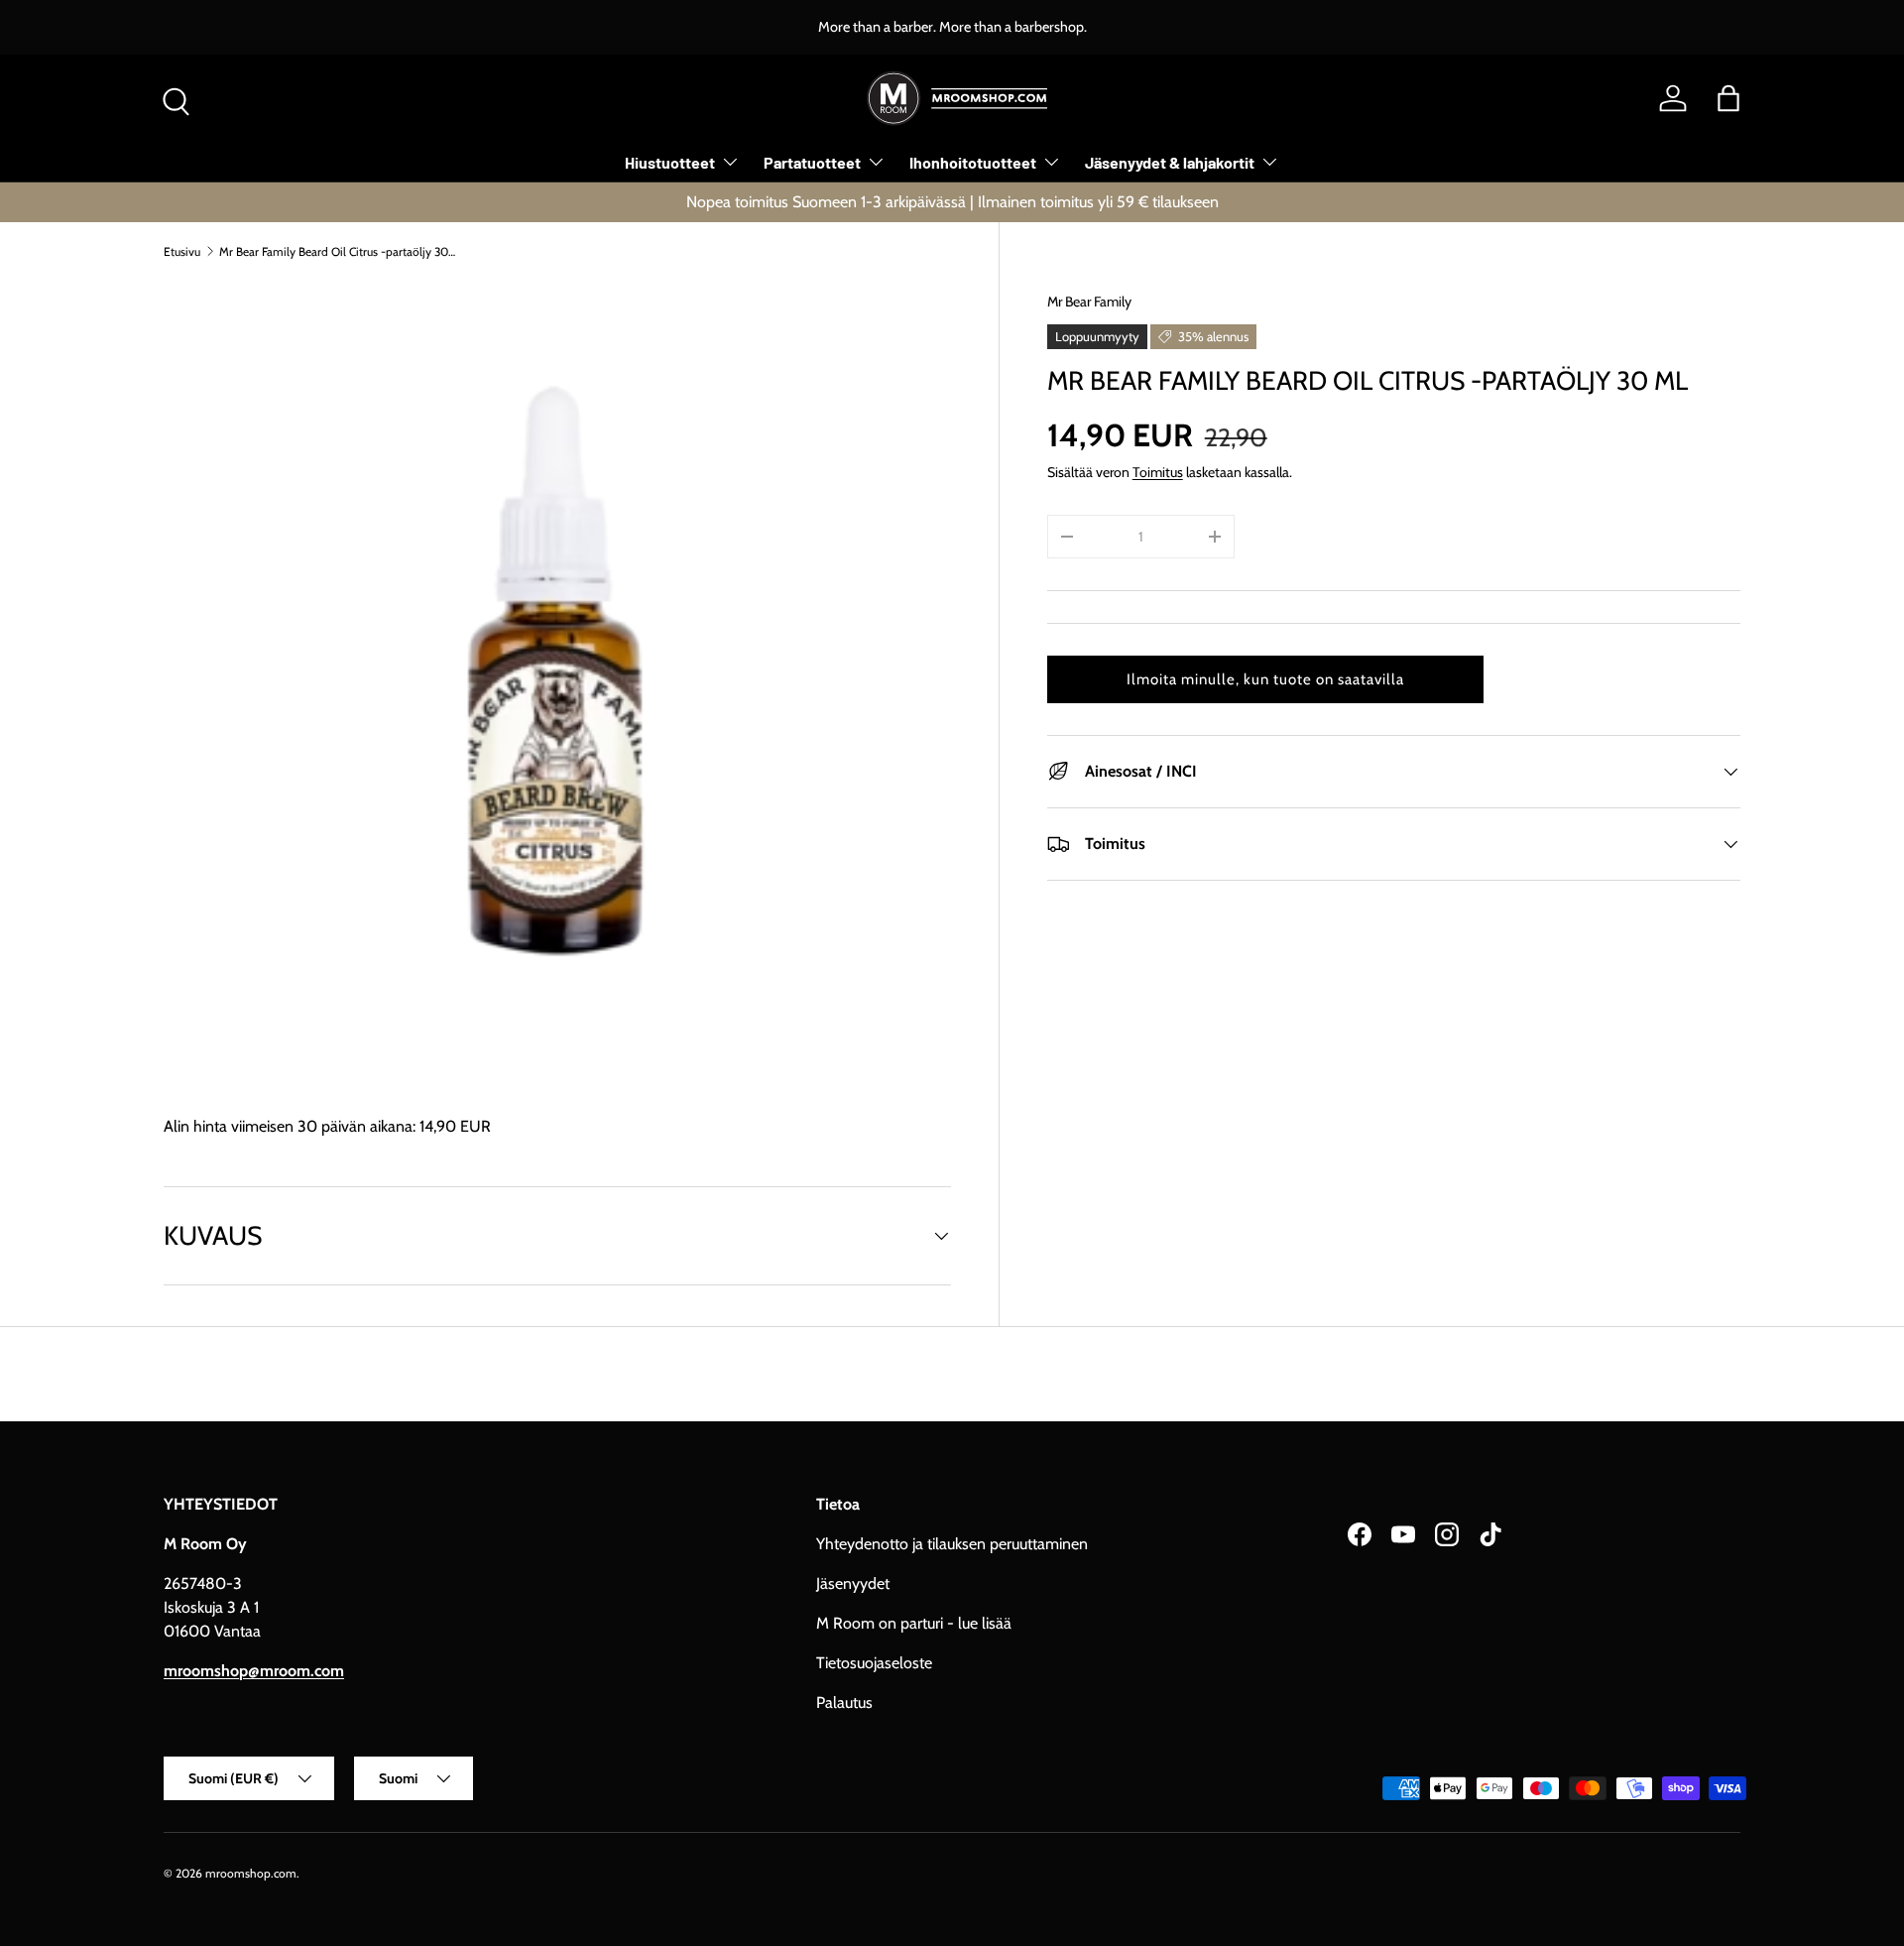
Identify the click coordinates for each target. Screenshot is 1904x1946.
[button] (1728, 98)
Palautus (844, 1703)
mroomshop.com (251, 1873)
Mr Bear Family (1089, 302)
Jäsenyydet (853, 1583)
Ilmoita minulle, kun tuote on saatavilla (1265, 679)
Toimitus (1158, 472)
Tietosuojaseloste (874, 1663)
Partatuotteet (812, 162)
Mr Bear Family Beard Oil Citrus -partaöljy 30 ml (338, 251)
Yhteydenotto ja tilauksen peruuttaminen (952, 1544)
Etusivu (182, 251)
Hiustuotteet (670, 162)
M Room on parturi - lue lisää (914, 1623)
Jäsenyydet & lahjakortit (1170, 162)
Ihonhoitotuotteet (973, 162)
